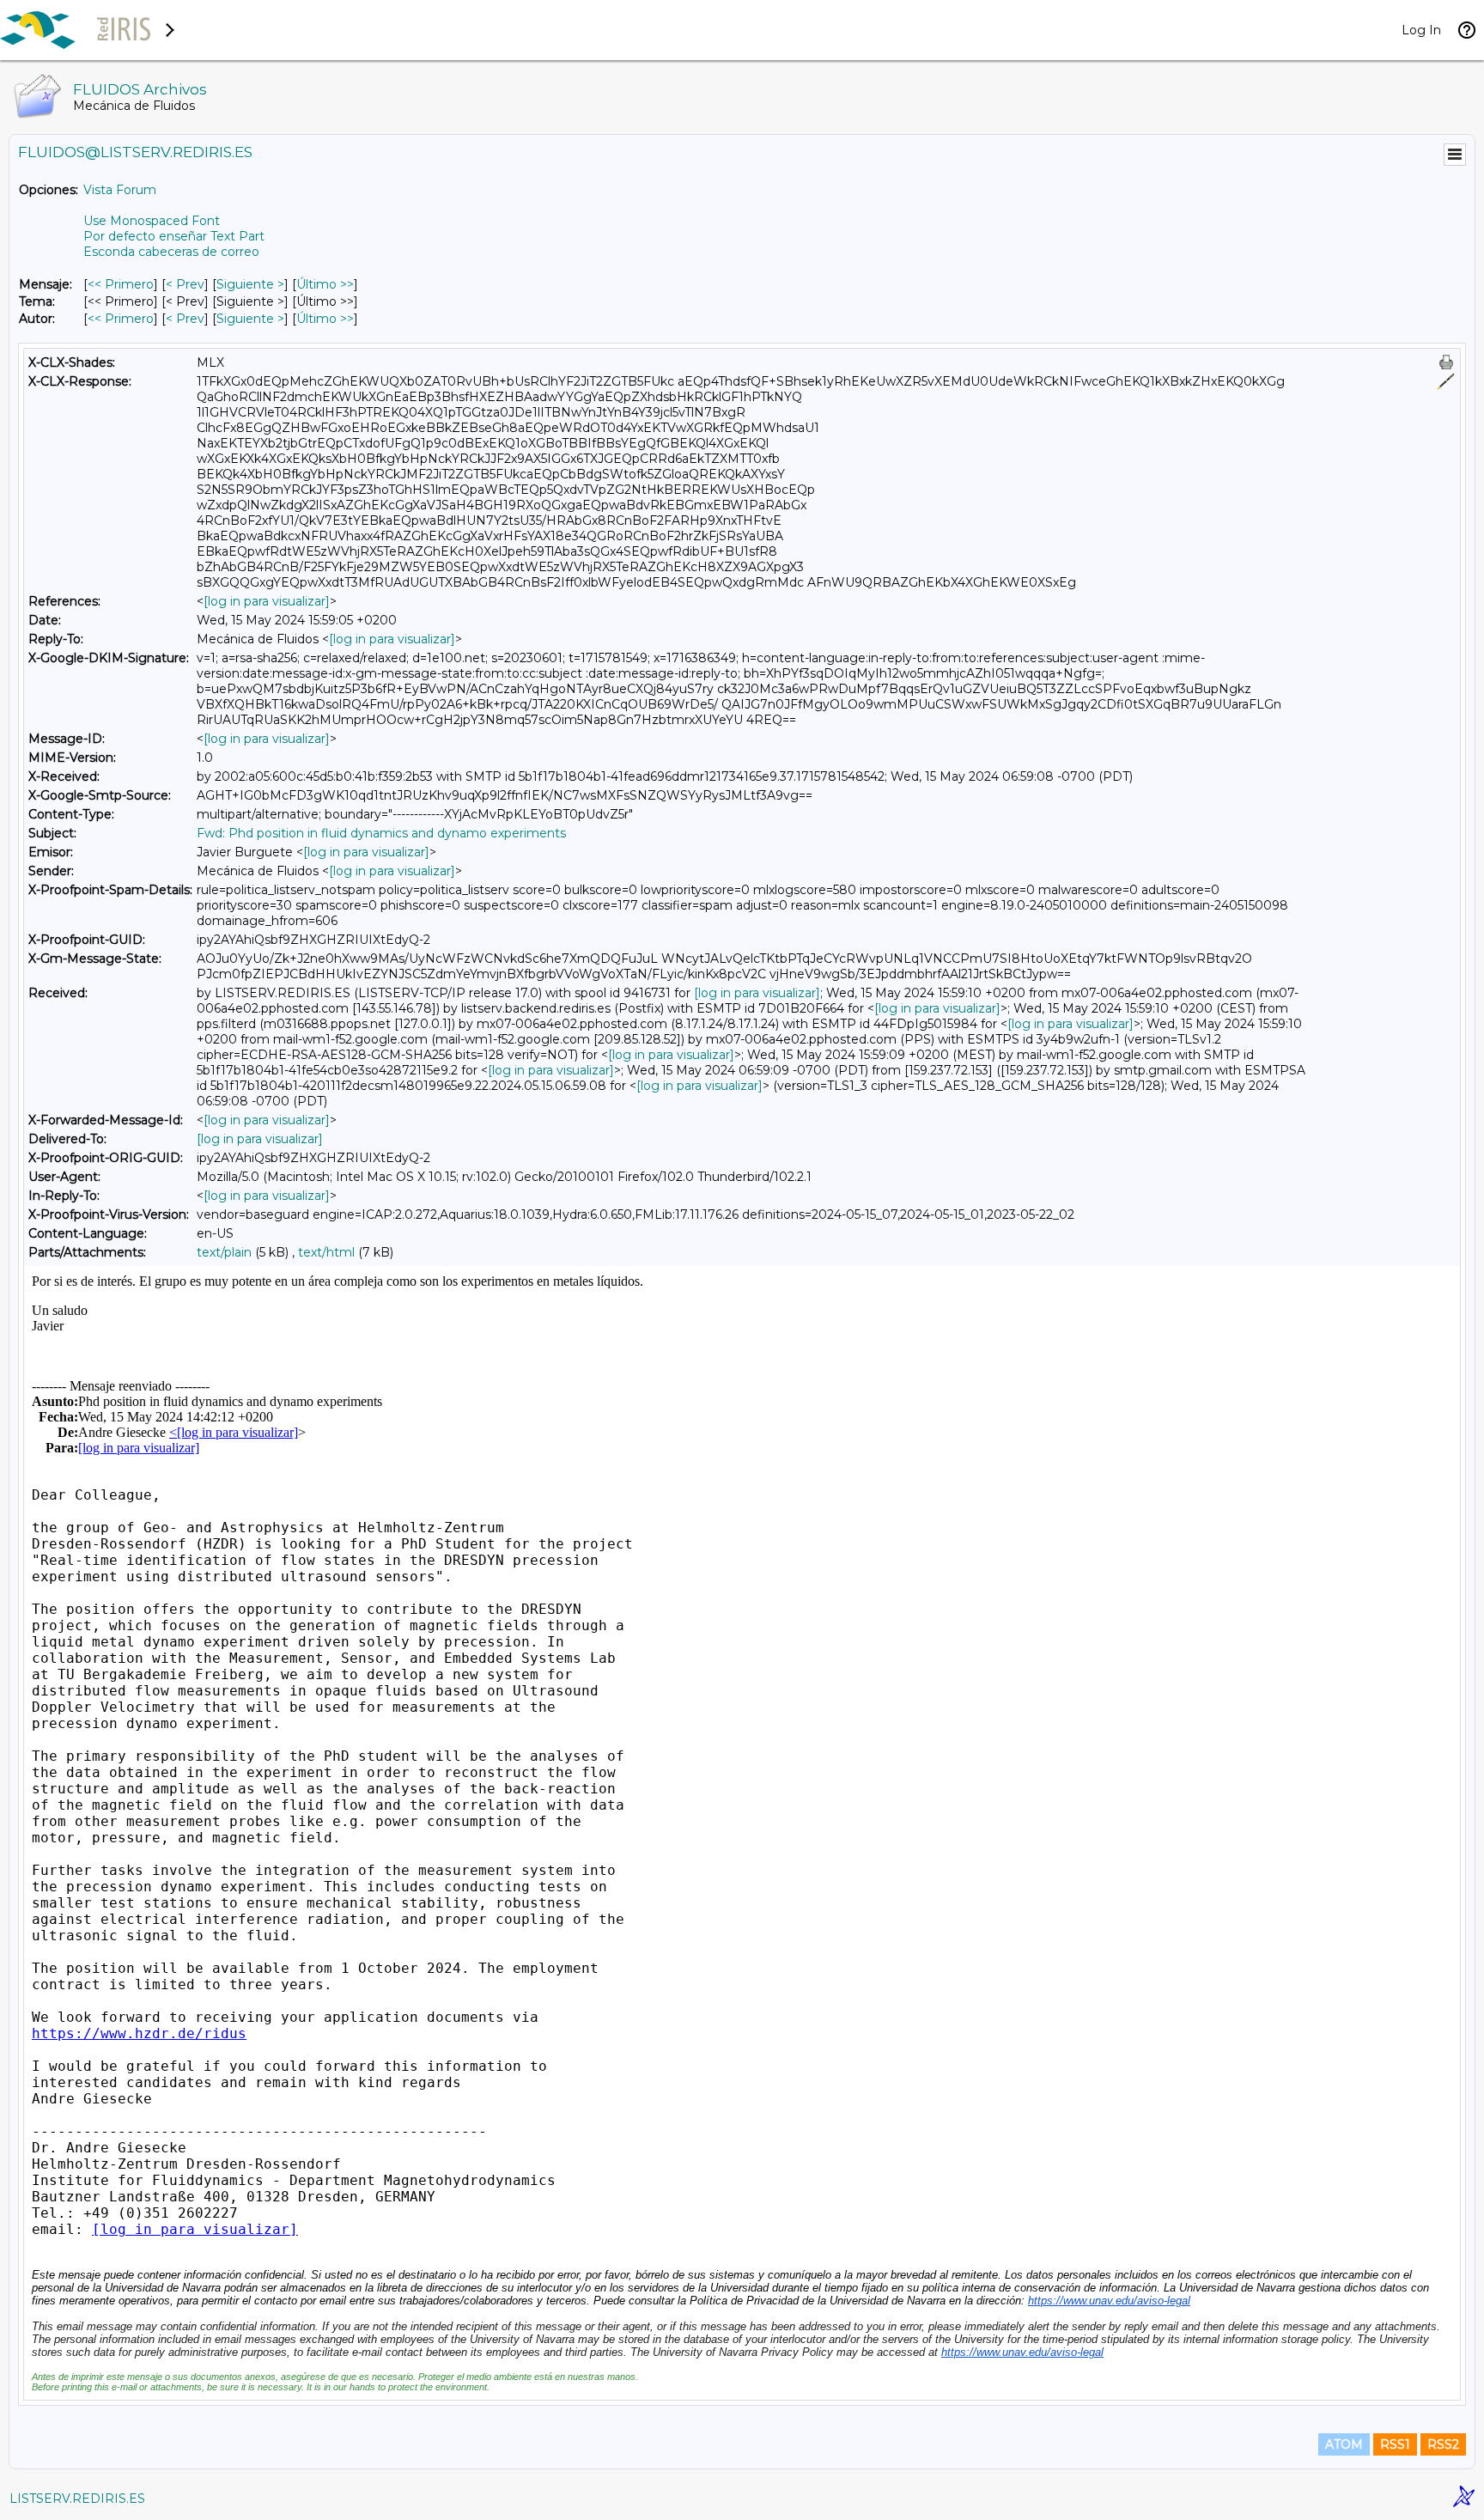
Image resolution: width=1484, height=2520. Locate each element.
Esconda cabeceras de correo (171, 252)
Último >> (325, 284)
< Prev (185, 284)
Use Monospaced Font (152, 221)
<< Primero (121, 284)
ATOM (1344, 2444)
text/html (326, 1252)
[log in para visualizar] (267, 601)
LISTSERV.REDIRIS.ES (77, 2499)
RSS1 (1395, 2444)
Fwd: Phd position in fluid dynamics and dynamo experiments (381, 833)
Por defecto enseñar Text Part (174, 236)
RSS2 (1443, 2444)
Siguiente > (250, 284)
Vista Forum (120, 190)
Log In (1421, 30)
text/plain (224, 1252)
